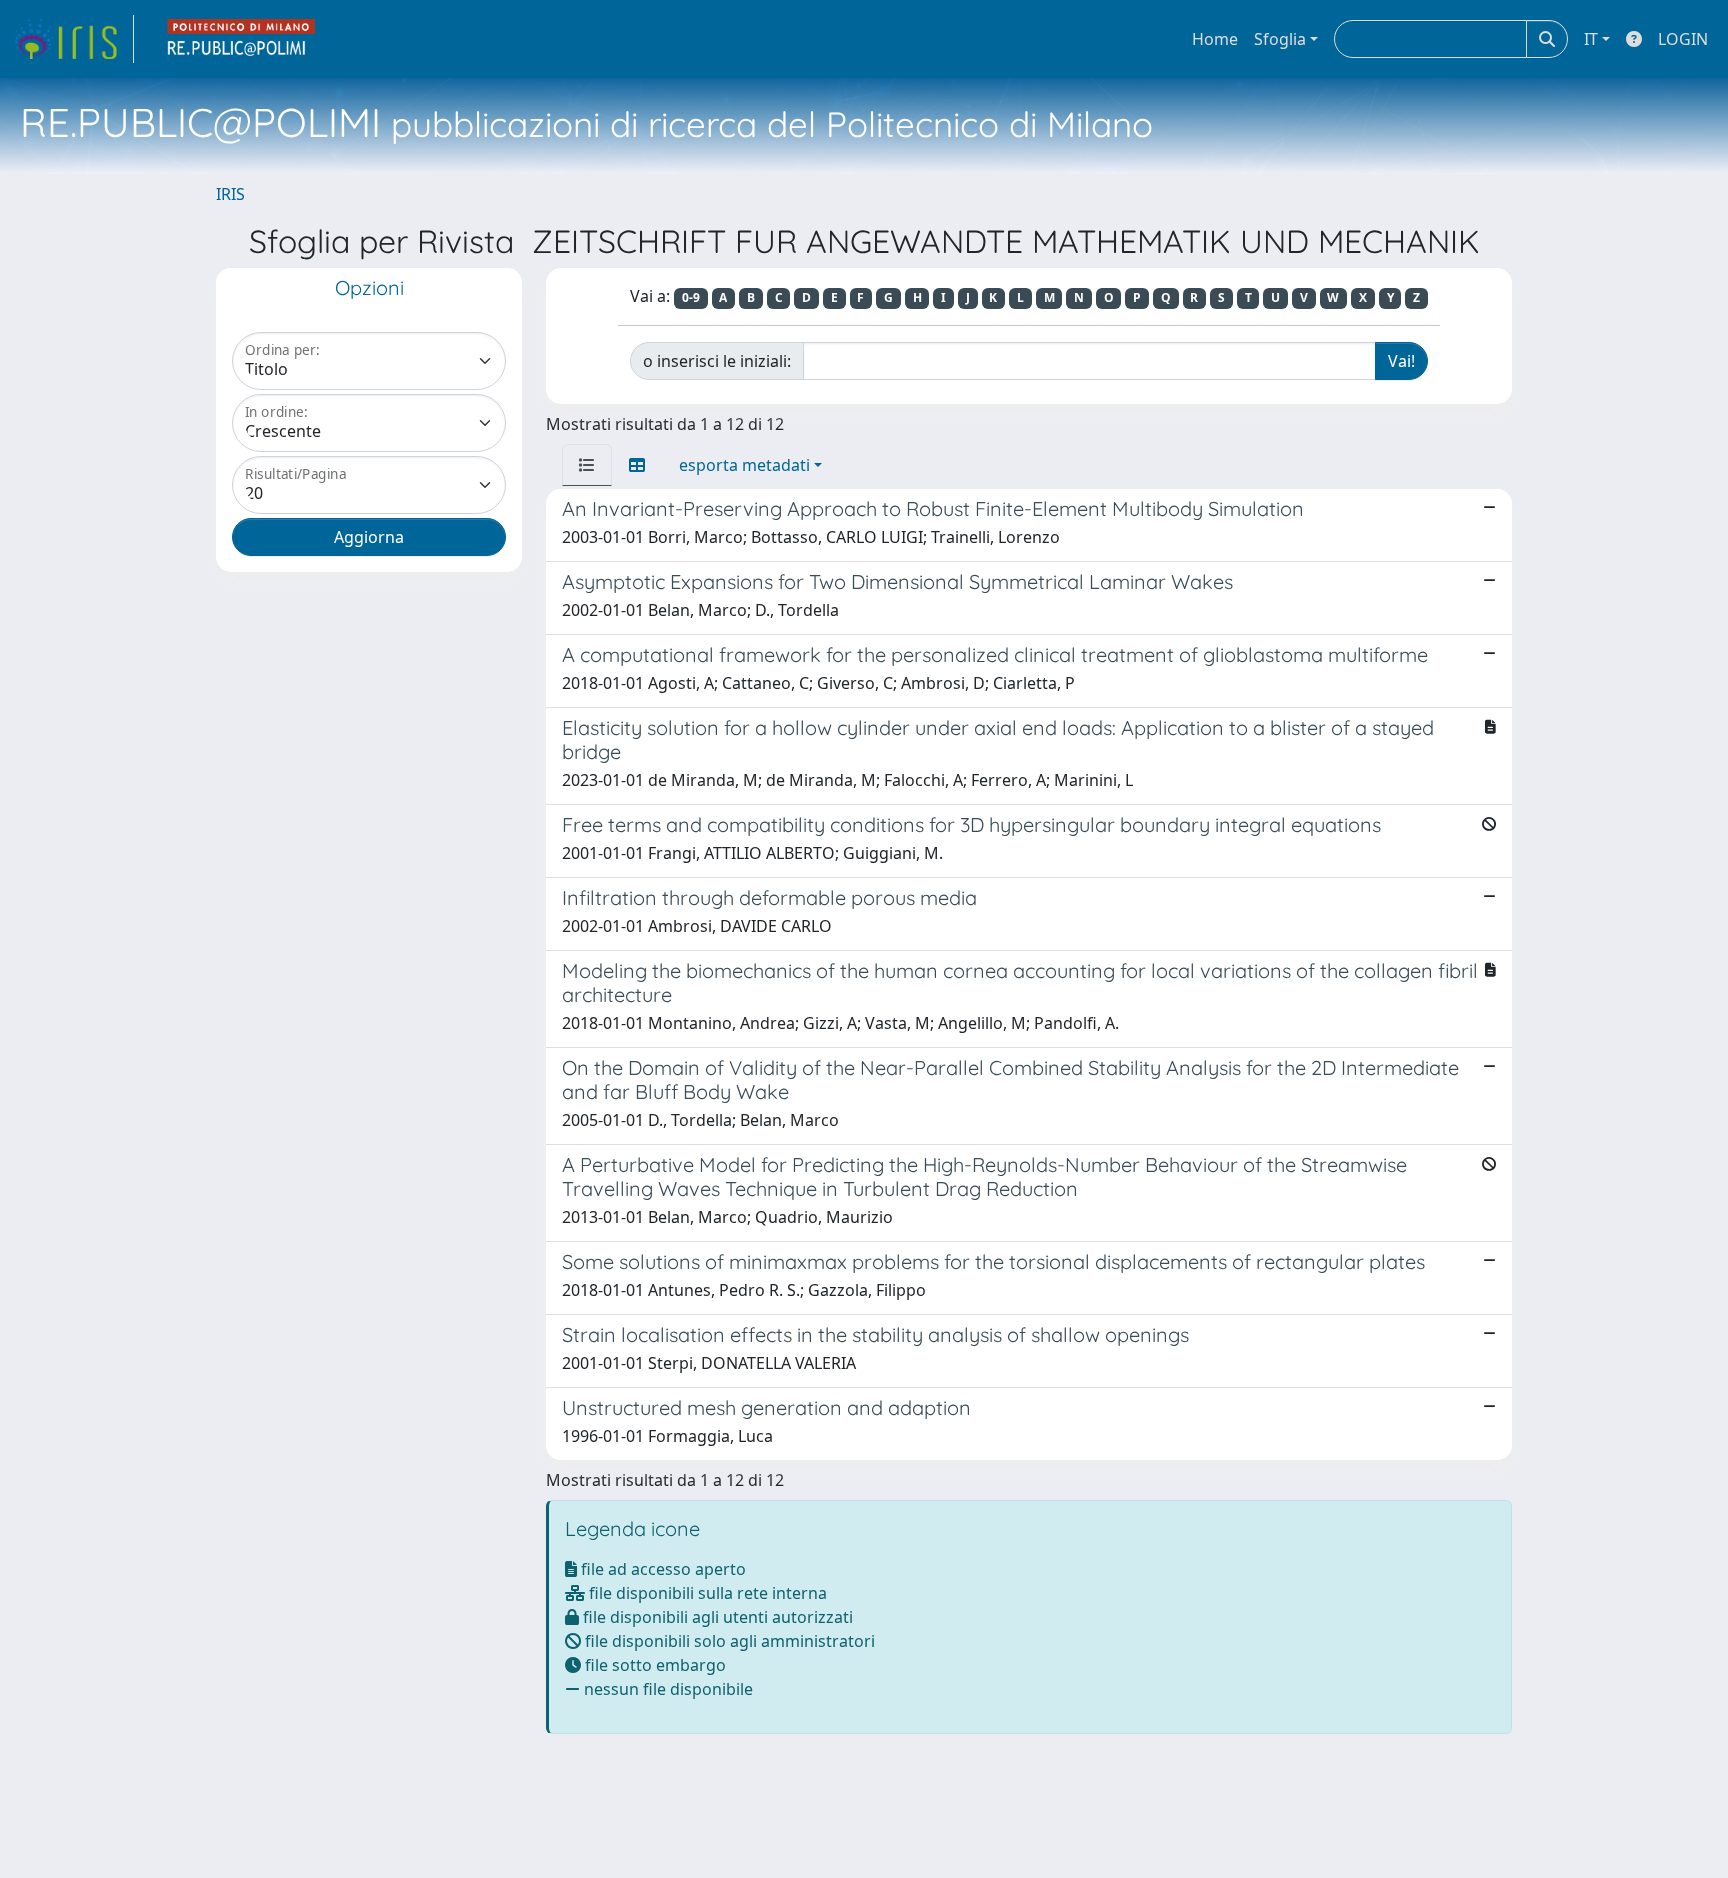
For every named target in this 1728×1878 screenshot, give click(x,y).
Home (1215, 39)
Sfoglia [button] (1280, 39)
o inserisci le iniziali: (717, 361)
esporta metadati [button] (744, 465)
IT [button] (1591, 39)
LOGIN (1683, 39)
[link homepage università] (242, 39)
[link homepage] (73, 39)
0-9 (691, 297)
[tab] (587, 465)
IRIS (230, 194)
